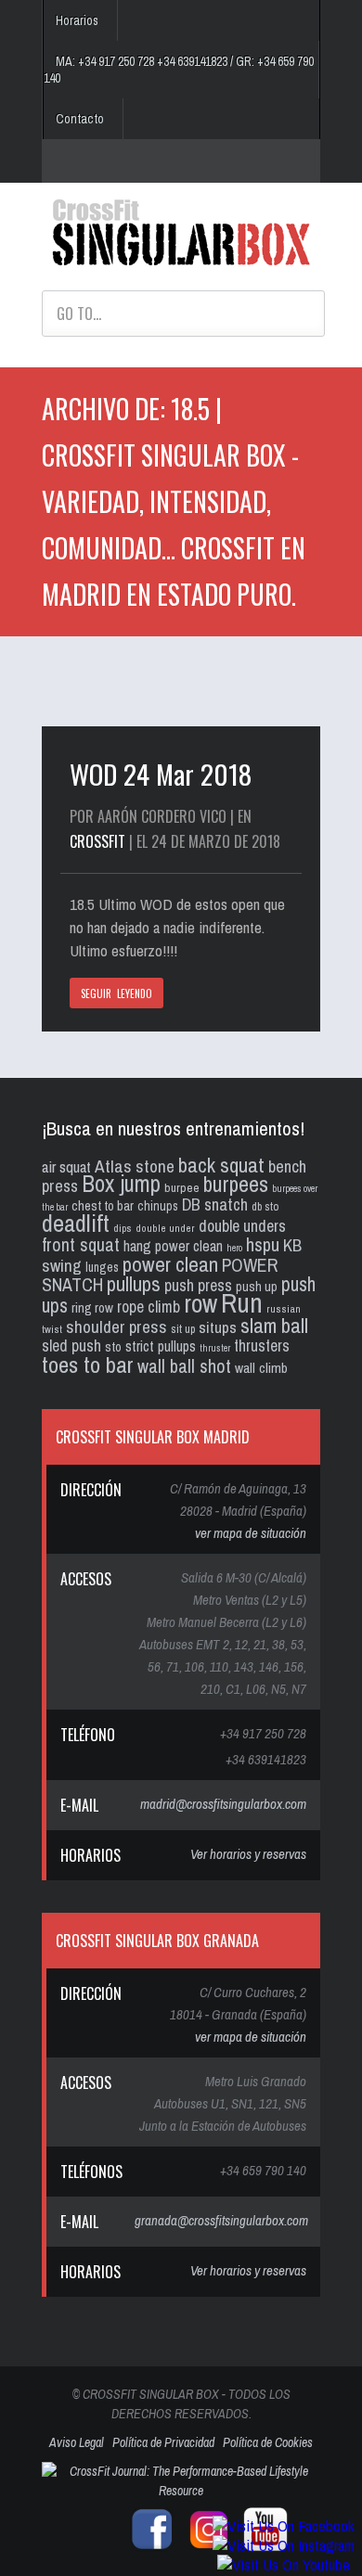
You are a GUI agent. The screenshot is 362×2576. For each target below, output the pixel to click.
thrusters (262, 1346)
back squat (221, 1165)
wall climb (261, 1368)
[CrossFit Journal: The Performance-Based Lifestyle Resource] (181, 2491)
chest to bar (103, 1206)
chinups (158, 1205)
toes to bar (88, 1365)
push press (198, 1286)
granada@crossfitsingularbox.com (221, 2220)
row (200, 1304)
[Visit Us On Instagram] (283, 2545)
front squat (81, 1244)
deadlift (76, 1223)
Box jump (121, 1184)
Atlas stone (135, 1166)
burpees (236, 1184)
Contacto (80, 119)
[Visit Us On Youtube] (283, 2564)
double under (165, 1228)
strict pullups (161, 1346)
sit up (183, 1329)
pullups (134, 1284)
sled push (71, 1346)
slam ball (274, 1325)
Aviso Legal (77, 2442)
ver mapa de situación (251, 1533)
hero (234, 1248)
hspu (263, 1244)
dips (123, 1228)
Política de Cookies (268, 2442)
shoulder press (116, 1326)
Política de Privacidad (163, 2442)
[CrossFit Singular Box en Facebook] (148, 2547)
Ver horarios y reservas (248, 1854)
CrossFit (97, 841)
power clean (170, 1264)
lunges (102, 1267)
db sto (265, 1206)
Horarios (77, 20)
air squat (66, 1166)
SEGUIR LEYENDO (116, 993)
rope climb (149, 1307)
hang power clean (173, 1246)
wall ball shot (184, 1366)
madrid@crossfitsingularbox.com (223, 1804)
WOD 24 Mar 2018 (161, 773)
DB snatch (215, 1205)
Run (242, 1303)
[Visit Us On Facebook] (283, 2525)
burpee (182, 1187)
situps (218, 1327)
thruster (215, 1348)
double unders (242, 1226)
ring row (92, 1308)
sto (113, 1346)
